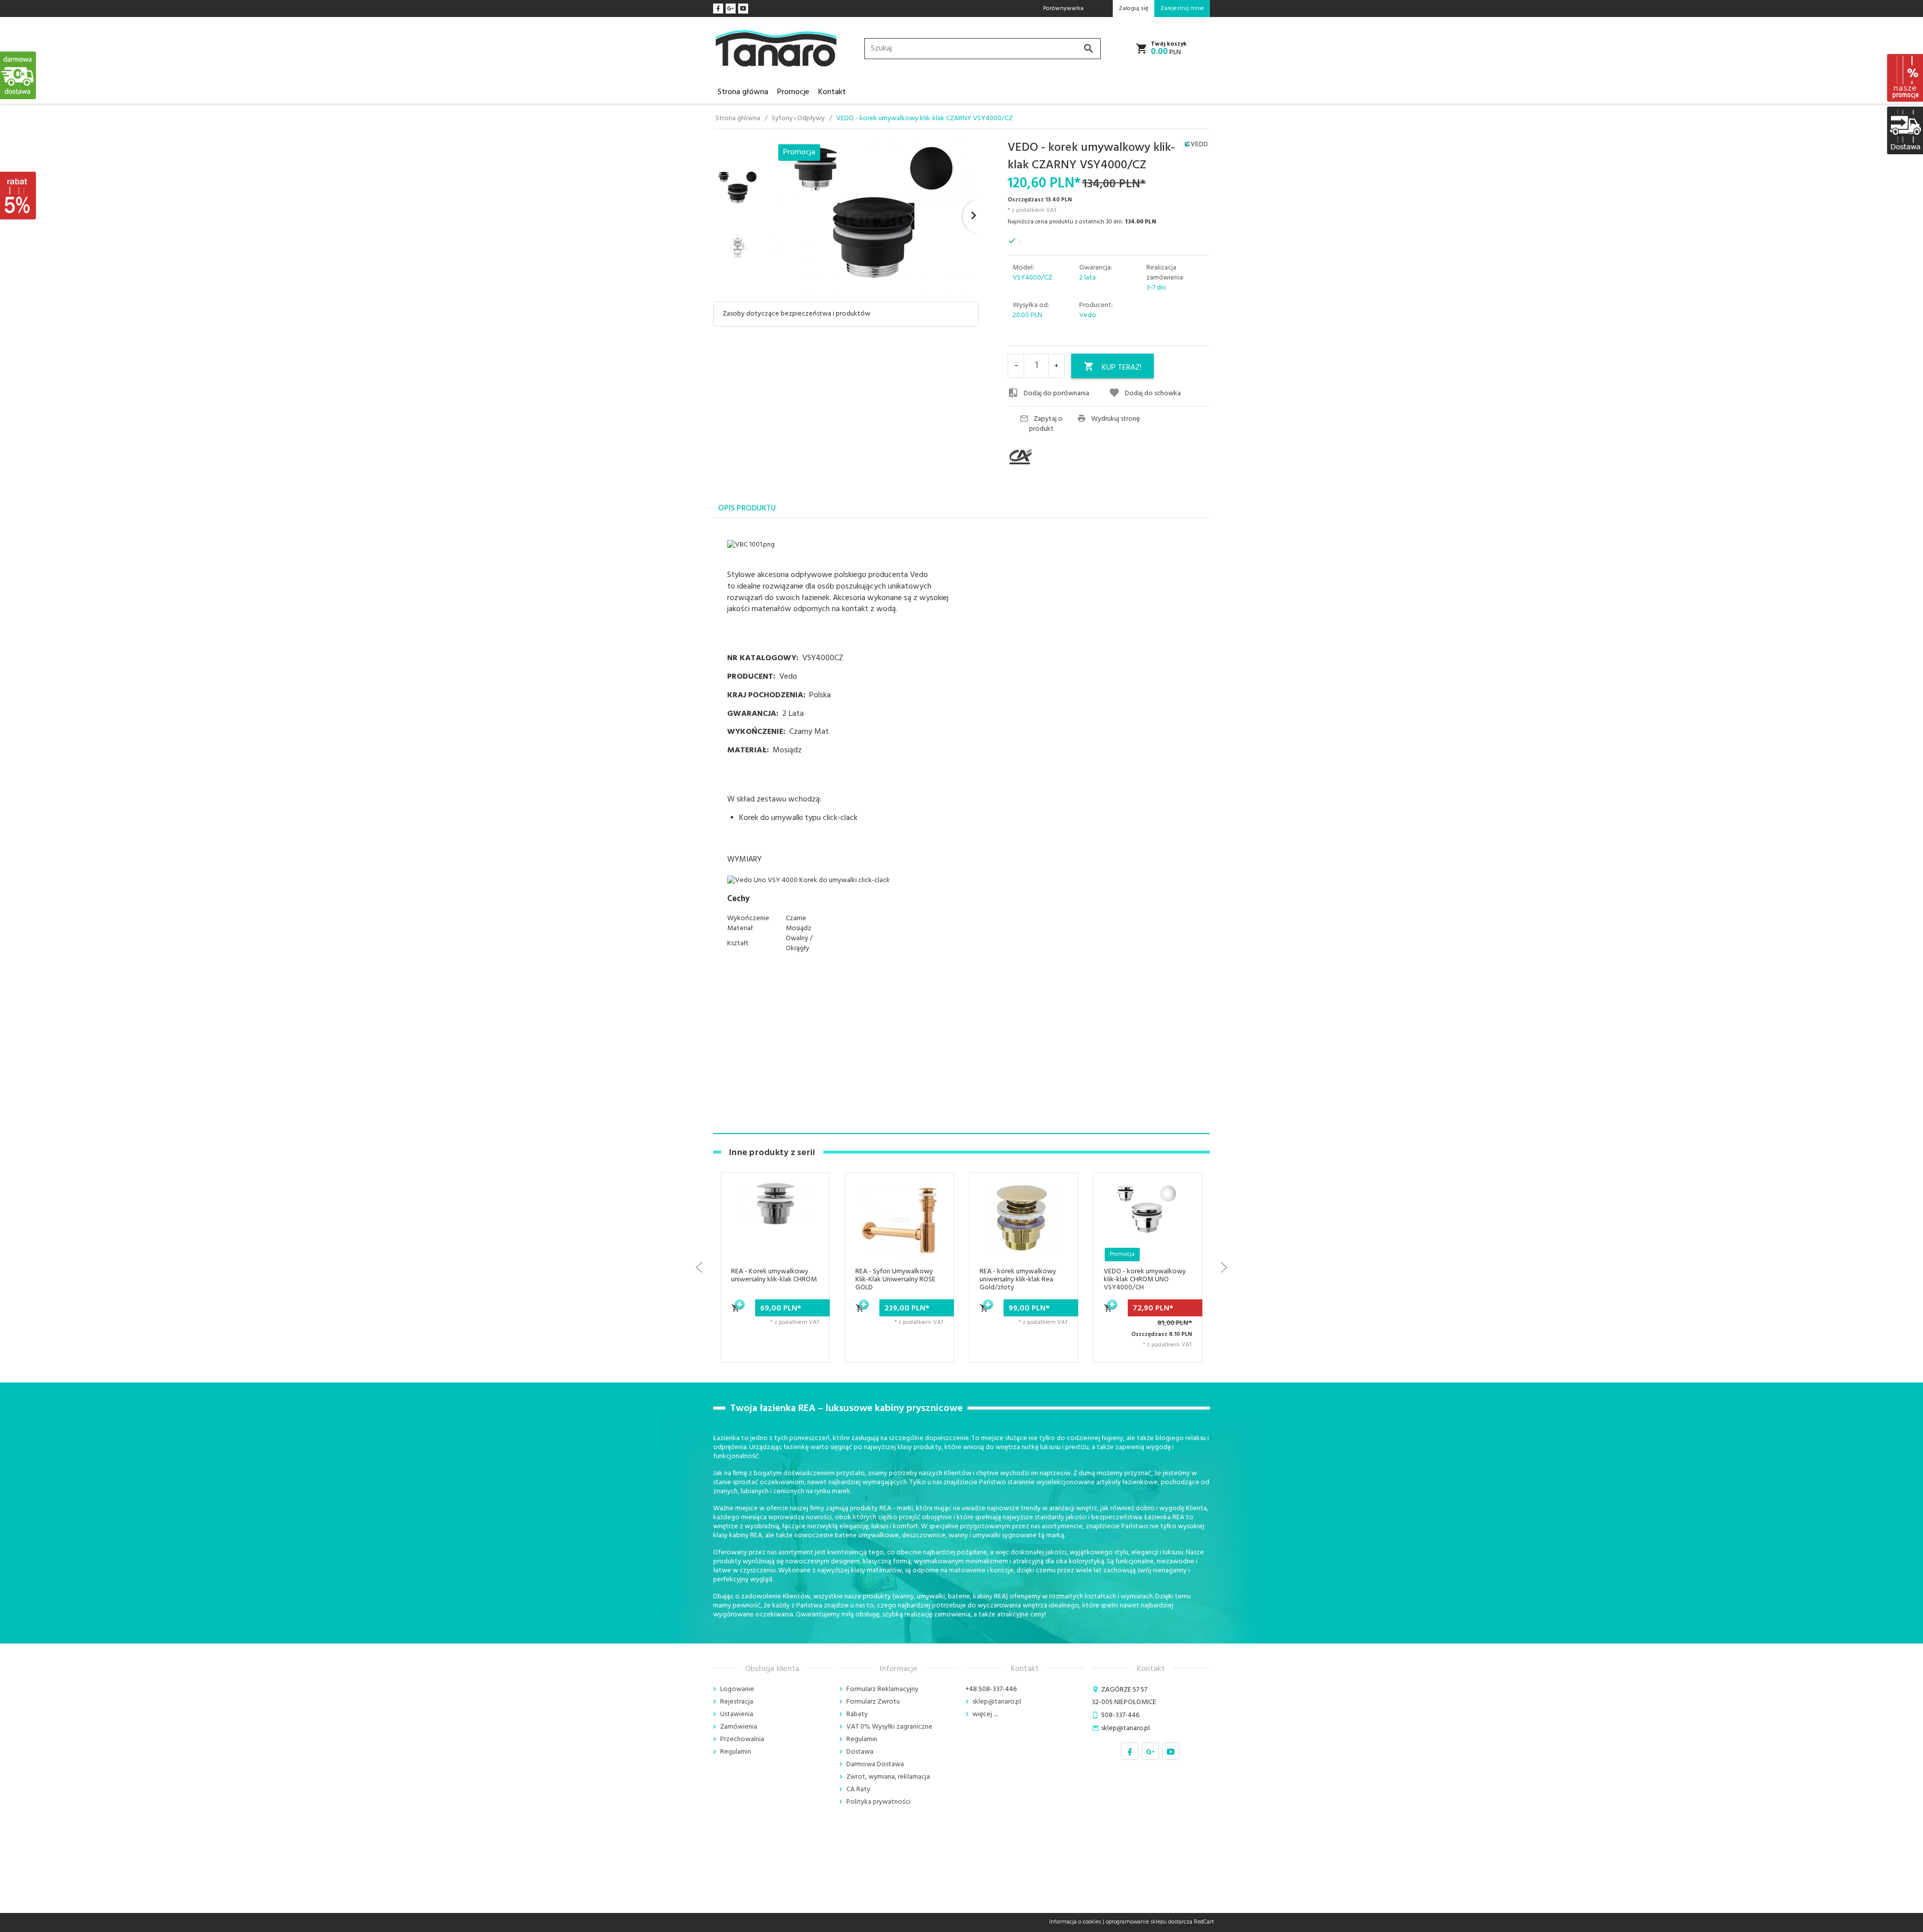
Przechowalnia (742, 1739)
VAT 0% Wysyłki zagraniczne (889, 1727)
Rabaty (857, 1714)
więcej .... (985, 1714)
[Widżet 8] (1904, 78)
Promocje (793, 92)
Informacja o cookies (1075, 1922)
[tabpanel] (961, 743)
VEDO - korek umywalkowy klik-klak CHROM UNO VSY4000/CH (1021, 1280)
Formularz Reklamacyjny (882, 1689)
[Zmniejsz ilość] (1016, 366)
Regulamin (736, 1752)
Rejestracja (737, 1702)
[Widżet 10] (19, 195)
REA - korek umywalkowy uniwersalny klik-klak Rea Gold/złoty (894, 1280)
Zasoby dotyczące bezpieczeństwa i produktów (796, 314)
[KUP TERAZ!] (736, 1313)
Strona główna (743, 92)
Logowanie (737, 1689)
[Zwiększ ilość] (1056, 366)
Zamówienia (739, 1727)
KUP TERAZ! (1121, 368)
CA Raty (858, 1789)
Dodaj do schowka (1153, 393)
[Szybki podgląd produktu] (810, 1229)
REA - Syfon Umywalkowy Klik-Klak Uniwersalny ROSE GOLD (771, 1280)
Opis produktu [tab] (747, 508)
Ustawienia (737, 1714)
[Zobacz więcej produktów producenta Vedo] (1196, 144)
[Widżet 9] (1904, 130)
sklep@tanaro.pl (997, 1702)
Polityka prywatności (878, 1802)
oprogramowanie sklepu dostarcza (1149, 1922)
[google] (731, 9)
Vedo (1088, 315)
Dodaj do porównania (1056, 393)
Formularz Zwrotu (873, 1702)
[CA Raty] (1039, 457)
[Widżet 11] (19, 75)
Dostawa (860, 1752)
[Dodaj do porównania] (810, 1253)
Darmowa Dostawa (875, 1764)
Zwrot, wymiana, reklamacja (888, 1777)
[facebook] (718, 9)
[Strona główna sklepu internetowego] (776, 49)
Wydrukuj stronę (1115, 419)
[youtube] (743, 9)
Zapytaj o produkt (1046, 424)
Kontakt (832, 92)
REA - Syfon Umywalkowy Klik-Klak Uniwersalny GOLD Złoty (1145, 1280)
